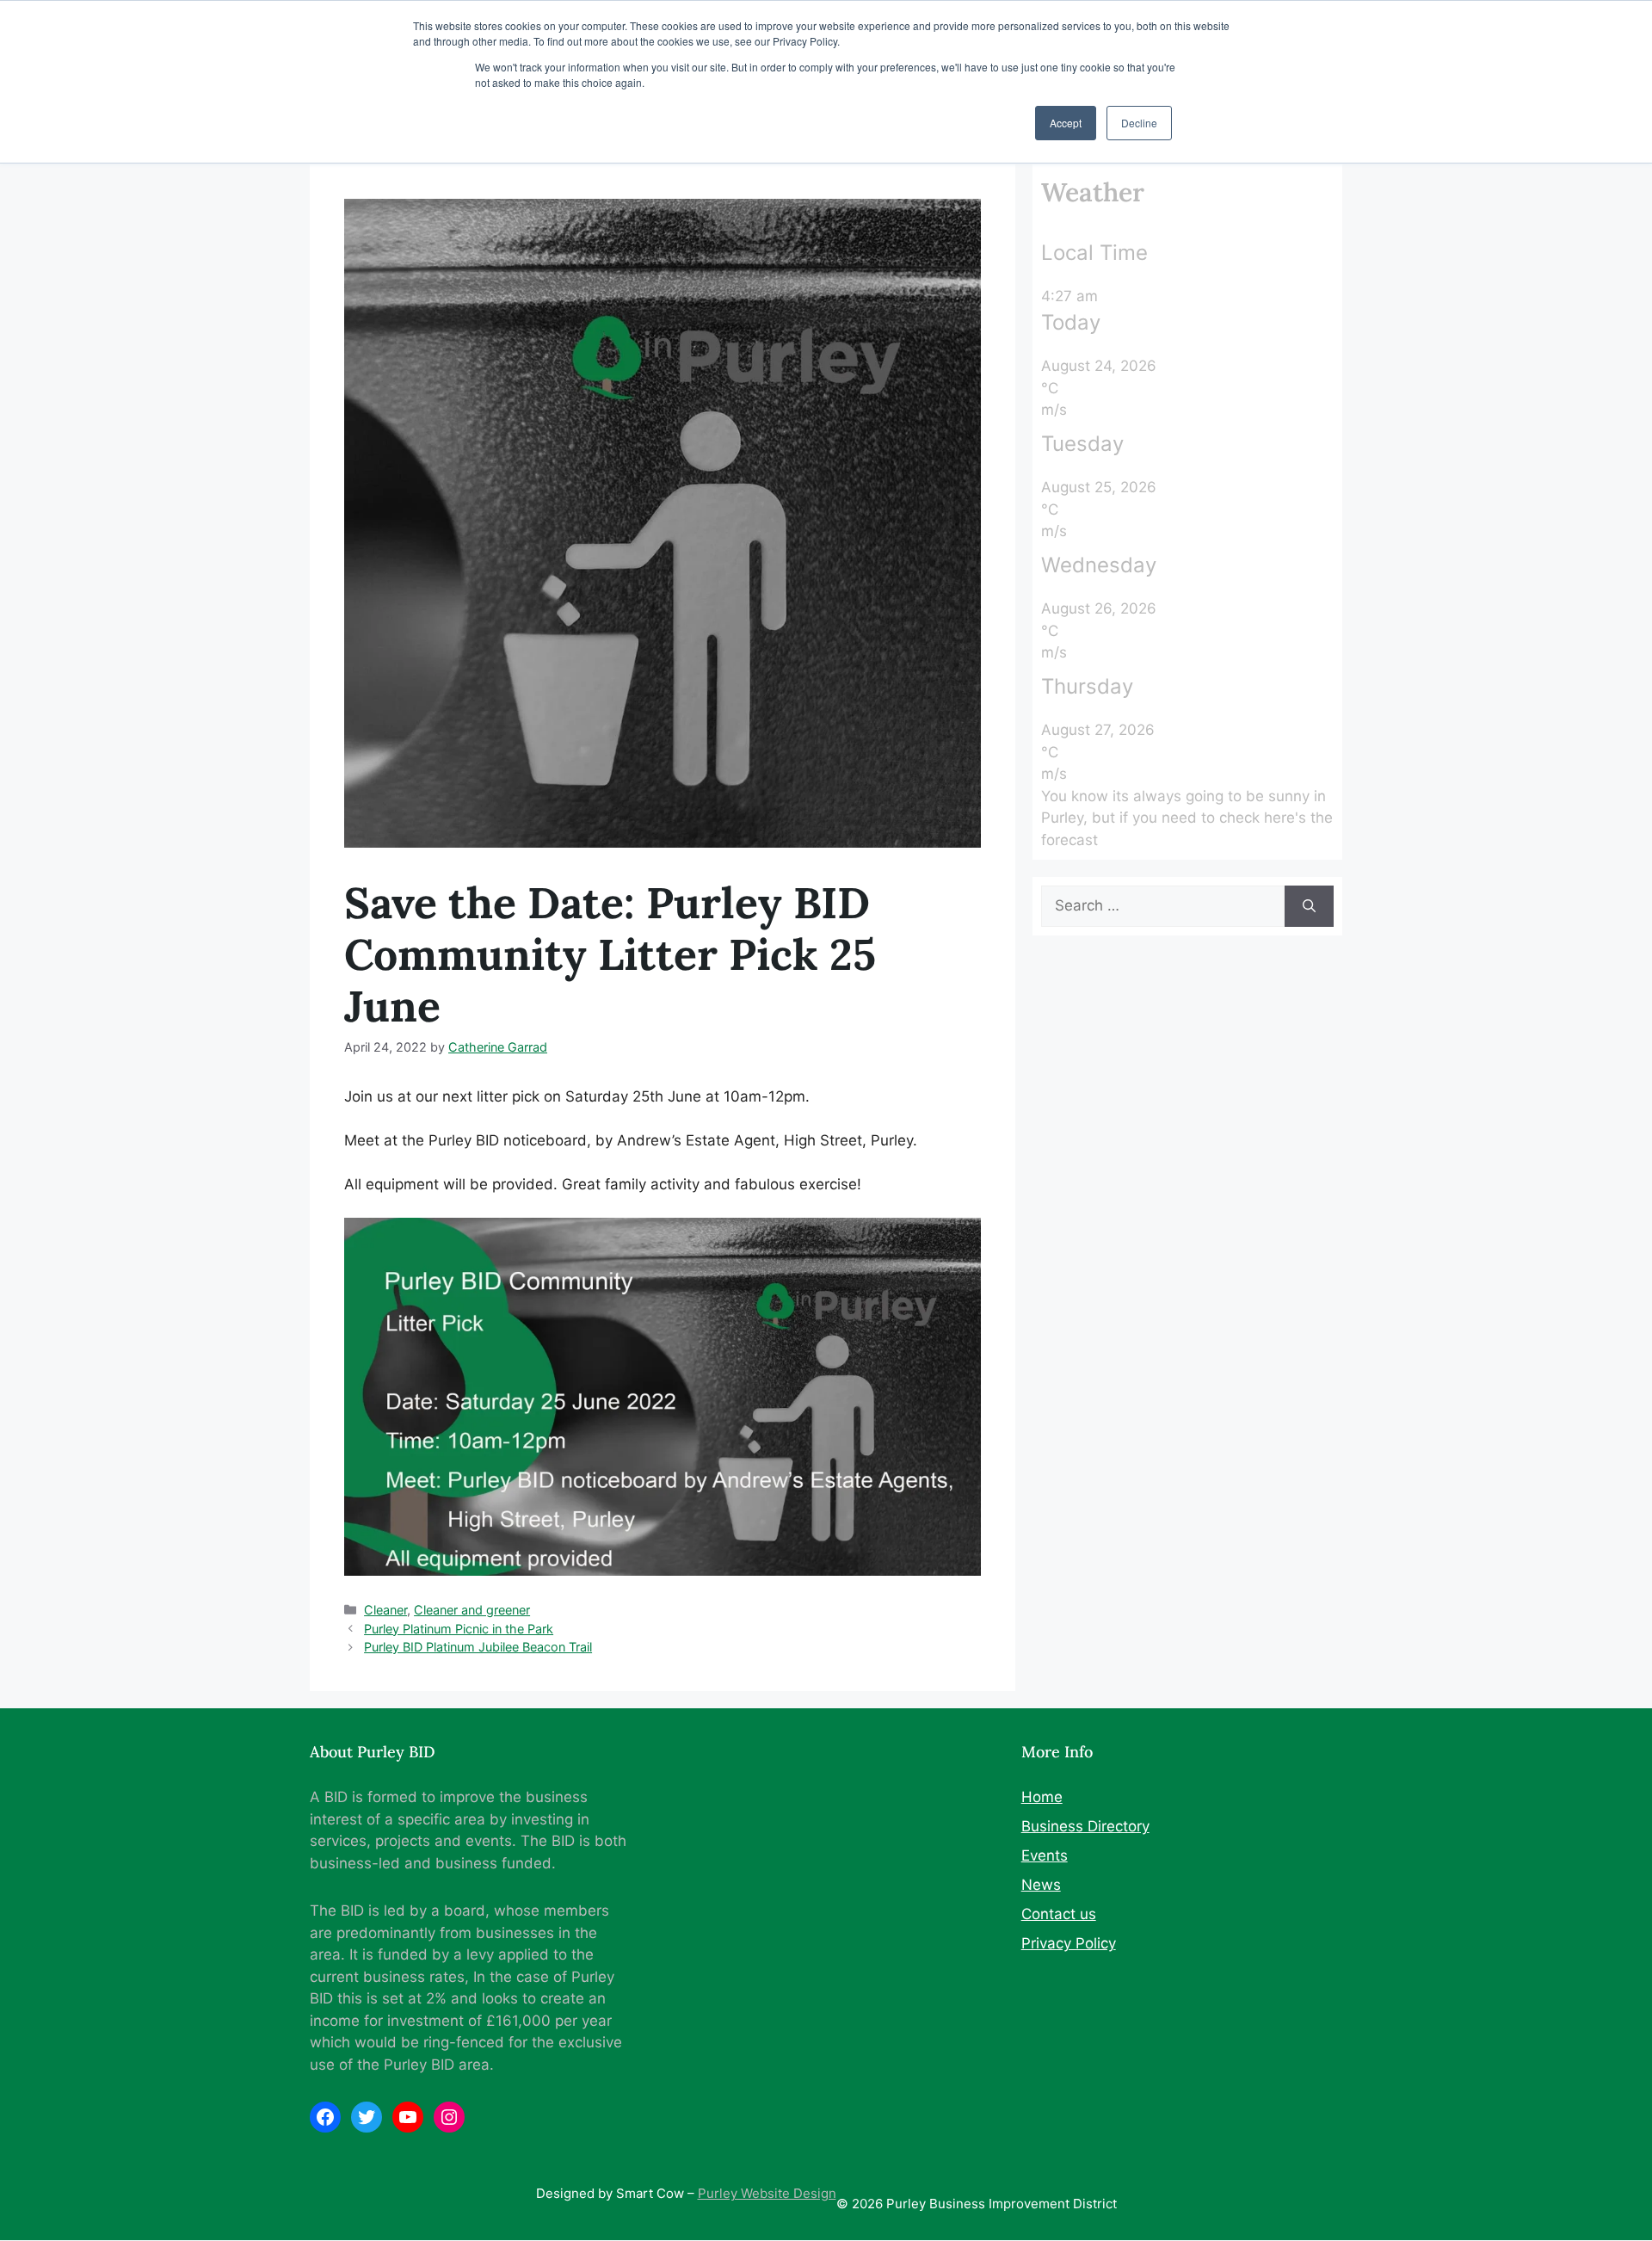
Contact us (1059, 1914)
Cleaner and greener (472, 1610)
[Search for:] (1163, 906)
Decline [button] (1139, 123)
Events (1045, 1855)
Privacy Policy (1069, 1943)
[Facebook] (325, 2117)
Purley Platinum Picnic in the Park (459, 1629)
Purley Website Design (767, 2193)
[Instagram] (449, 2117)
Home (1042, 1797)
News (1041, 1885)
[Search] (1309, 906)
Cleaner (385, 1610)
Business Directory (1085, 1826)
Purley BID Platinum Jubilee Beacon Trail (478, 1647)
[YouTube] (408, 2117)
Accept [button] (1066, 123)
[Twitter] (367, 2117)
